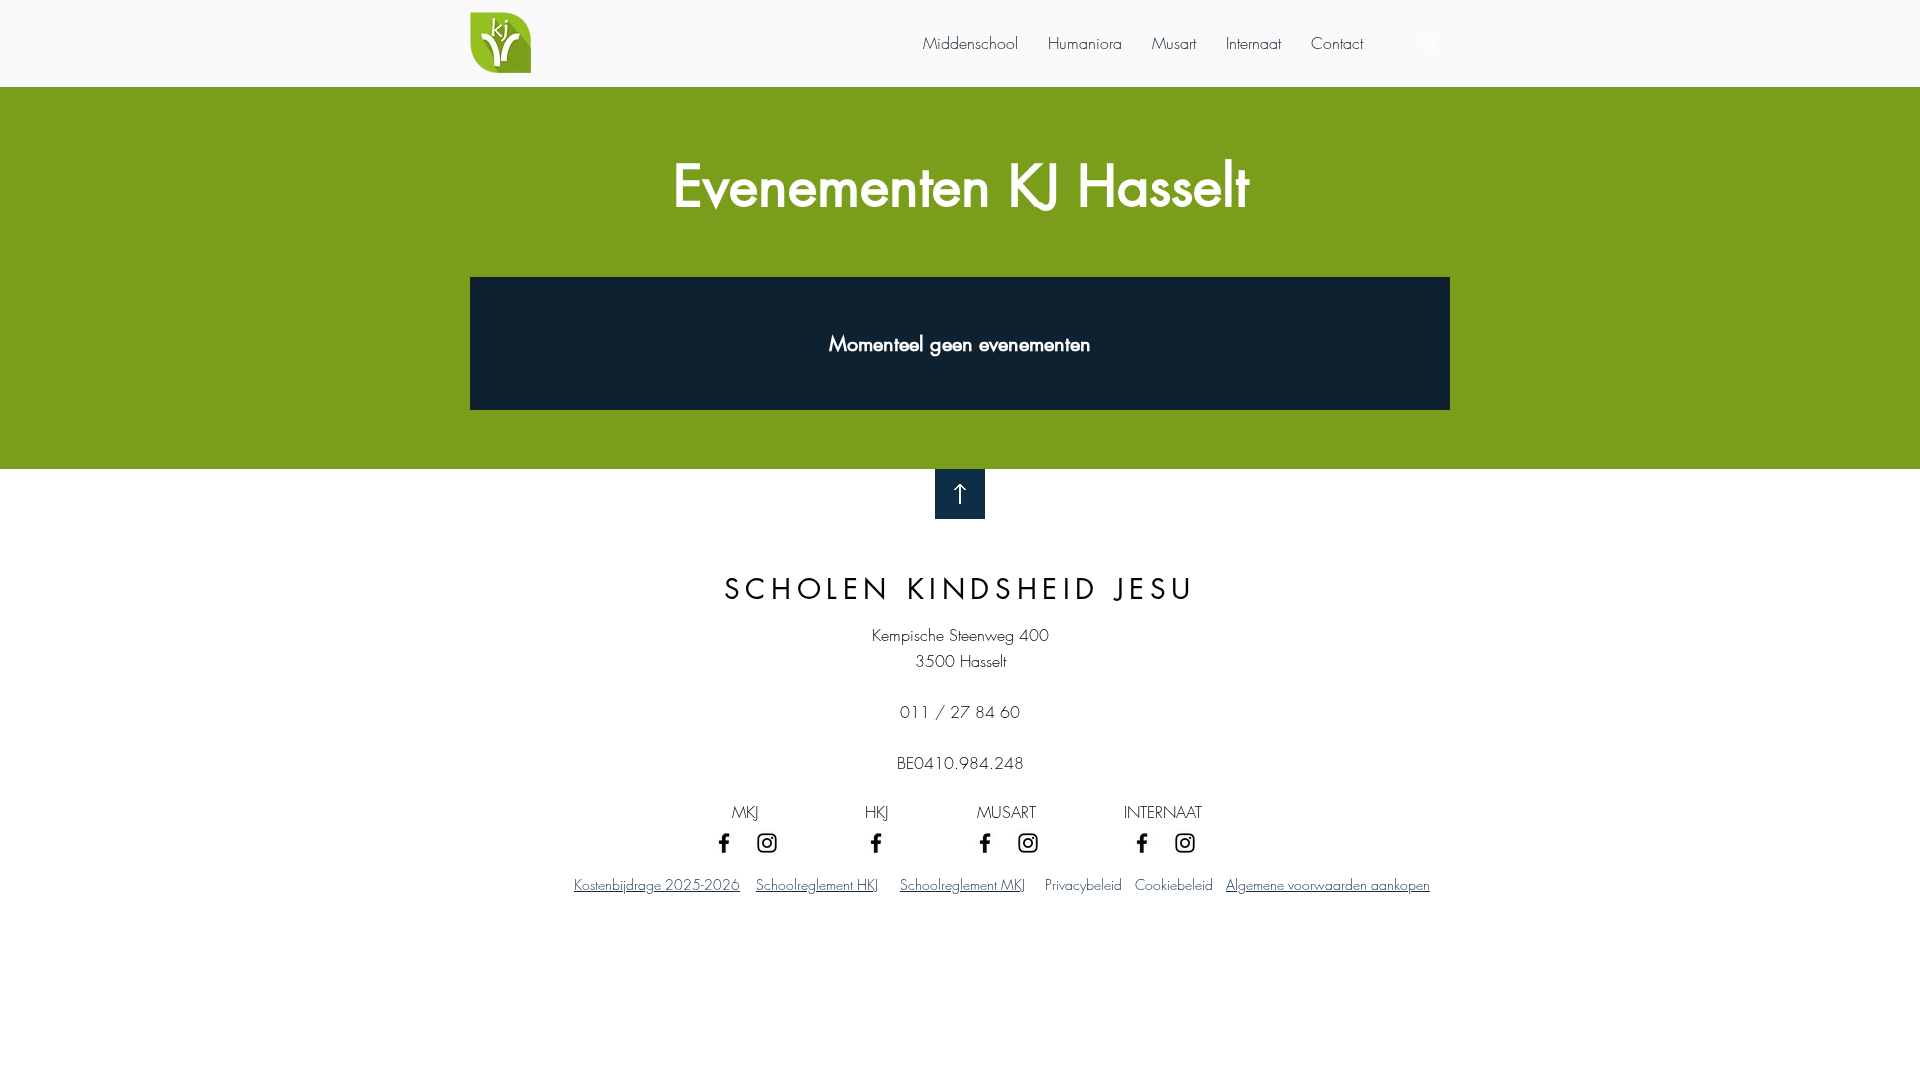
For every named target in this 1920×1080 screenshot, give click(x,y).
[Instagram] (767, 843)
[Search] (1429, 44)
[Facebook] (724, 843)
